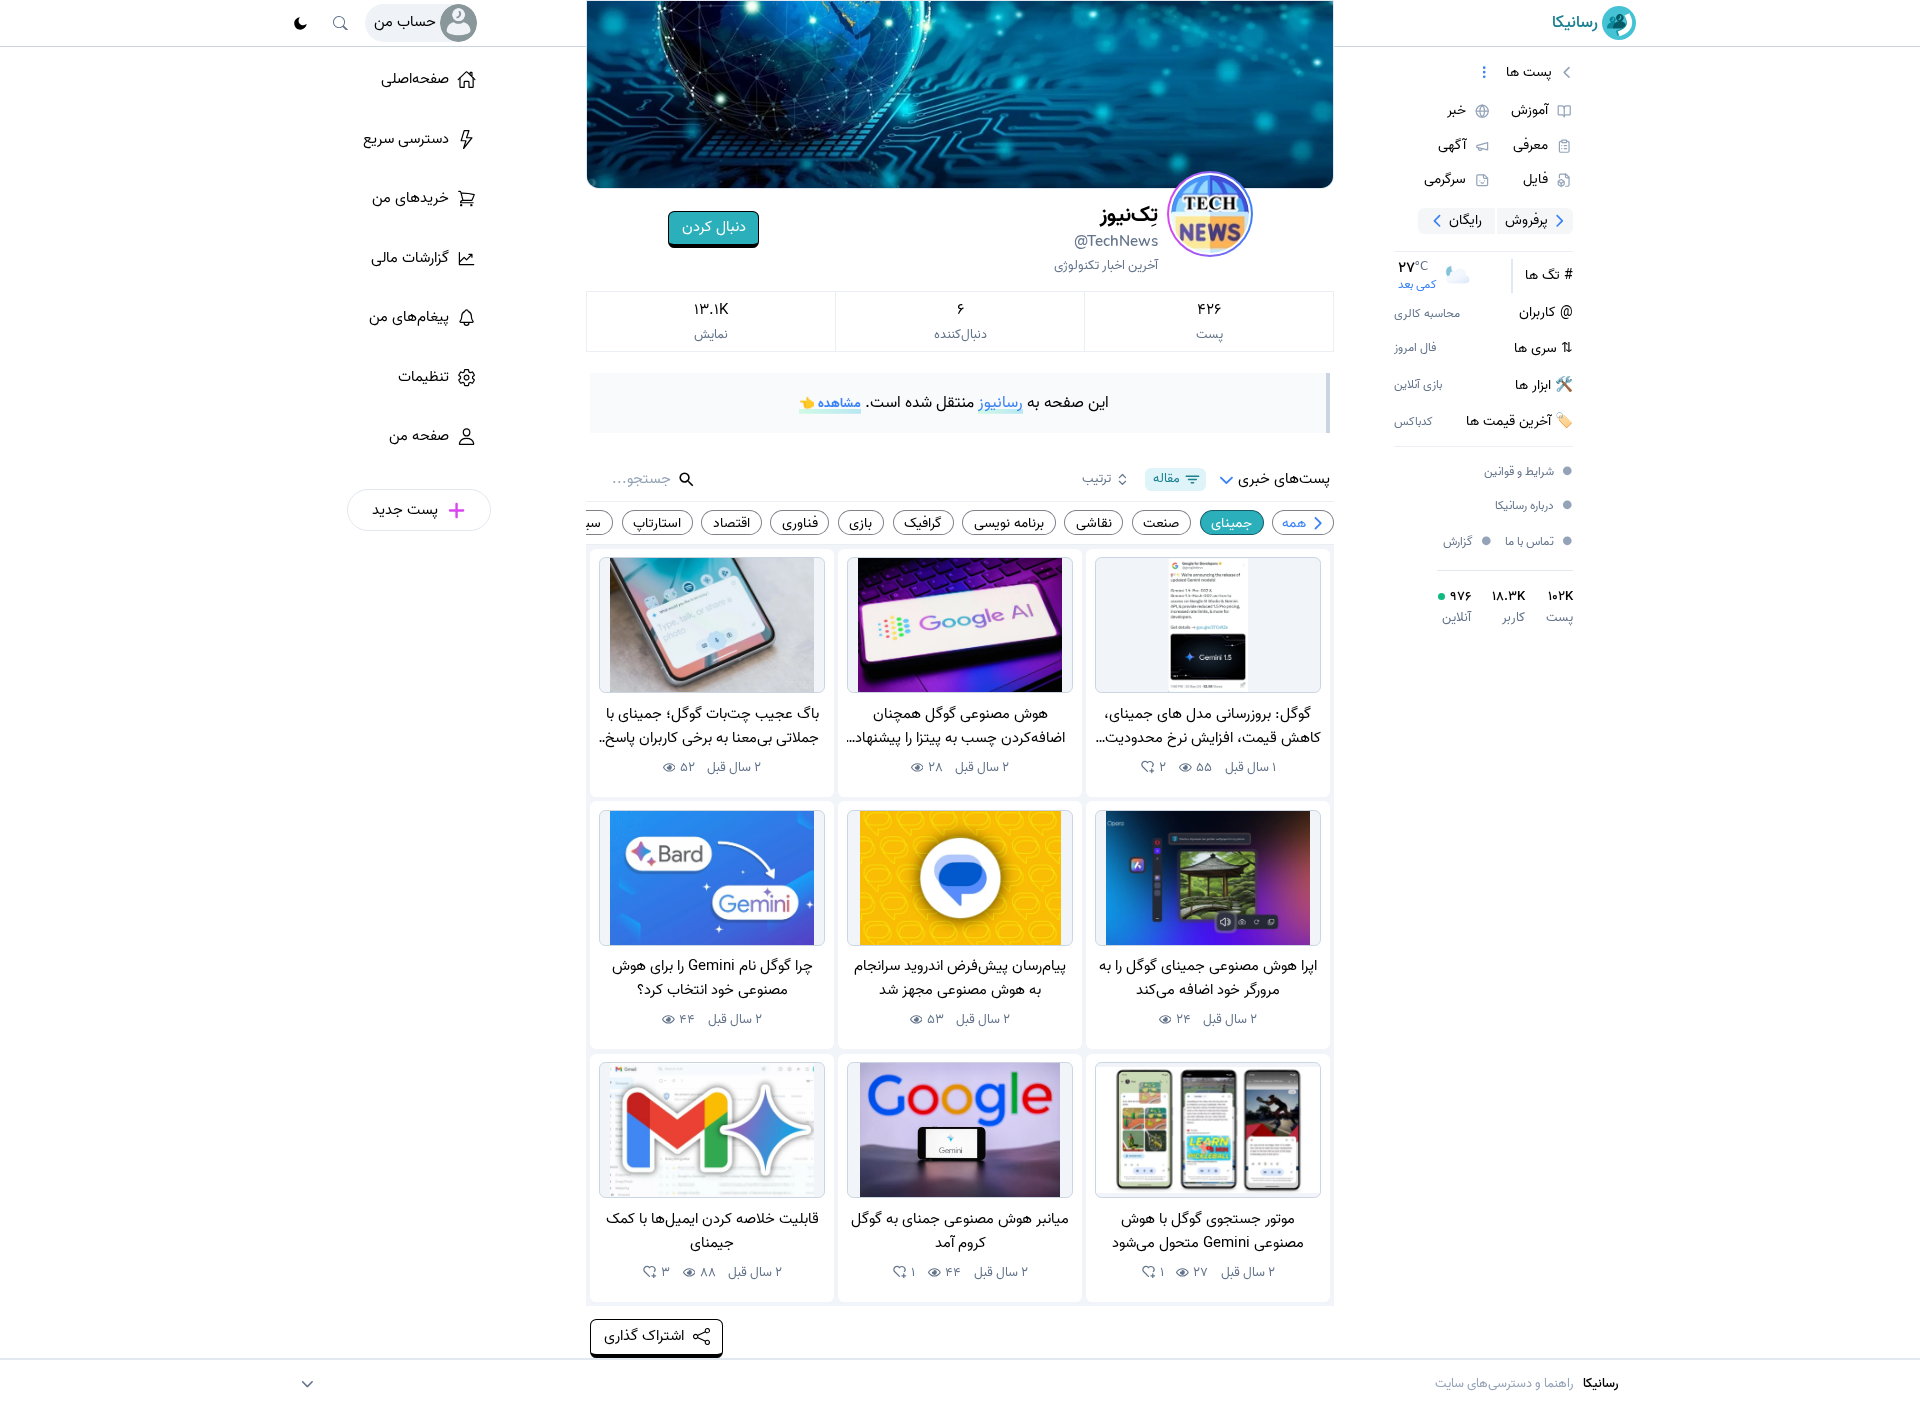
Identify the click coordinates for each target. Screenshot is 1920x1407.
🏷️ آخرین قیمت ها (1519, 422)
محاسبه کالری (1427, 314)
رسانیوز (1000, 403)
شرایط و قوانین (1529, 472)
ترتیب (1096, 478)
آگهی (1452, 146)
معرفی (1530, 146)
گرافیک (923, 523)
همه (1294, 523)
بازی (860, 523)
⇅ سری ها (1543, 349)
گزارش (1468, 542)
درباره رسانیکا (1534, 506)
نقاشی (1094, 523)
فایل (1535, 180)
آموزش (1529, 111)
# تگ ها (1549, 276)
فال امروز (1415, 348)
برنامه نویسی (1009, 523)
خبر (1456, 111)
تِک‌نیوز (1116, 226)
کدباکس (1413, 422)
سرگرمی (1445, 180)
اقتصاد (731, 523)
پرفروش (1526, 220)
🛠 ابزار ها (1544, 386)
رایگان (1465, 220)
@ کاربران (1546, 313)
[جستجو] (341, 23)
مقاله (1166, 478)
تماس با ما (1539, 542)
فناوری (800, 523)
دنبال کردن (714, 227)
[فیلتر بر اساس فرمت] (1485, 73)
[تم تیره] (300, 23)
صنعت (1161, 523)
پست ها (1529, 73)
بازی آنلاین (1418, 385)
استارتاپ (657, 523)
